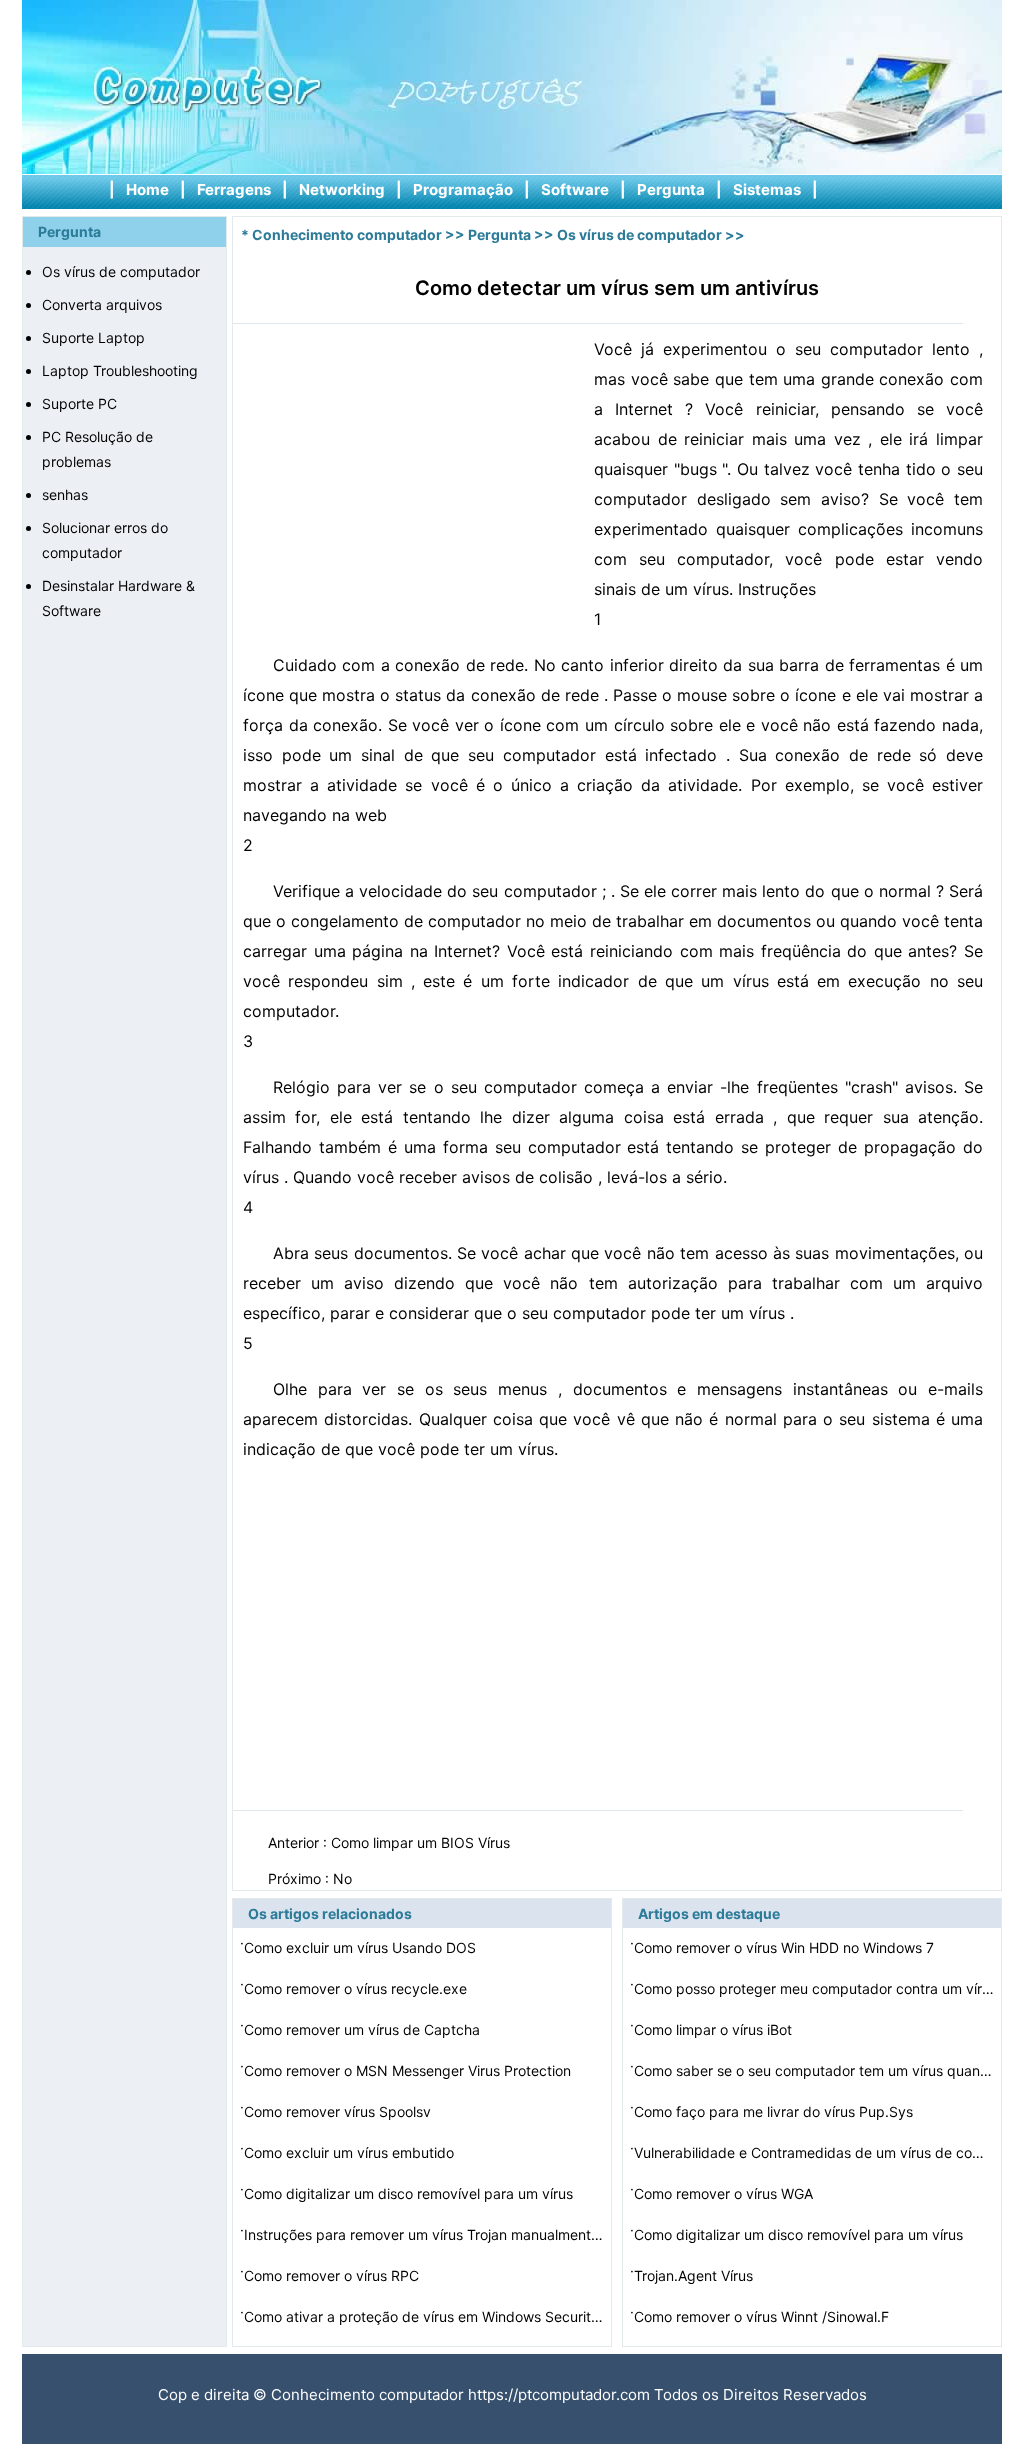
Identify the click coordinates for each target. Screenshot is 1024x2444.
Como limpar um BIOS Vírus (422, 1842)
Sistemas (767, 189)
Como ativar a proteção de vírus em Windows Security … (424, 2316)
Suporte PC (79, 403)
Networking (342, 189)
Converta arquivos (102, 304)
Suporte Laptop (93, 337)
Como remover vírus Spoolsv (339, 2111)
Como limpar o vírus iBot (715, 2029)
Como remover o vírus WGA (725, 2193)
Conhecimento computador (347, 234)
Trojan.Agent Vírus (695, 2275)
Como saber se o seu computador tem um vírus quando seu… (814, 2070)
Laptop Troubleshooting (120, 370)
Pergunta (671, 189)
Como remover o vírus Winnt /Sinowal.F (763, 2316)
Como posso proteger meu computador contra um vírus (814, 1988)
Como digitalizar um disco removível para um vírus (410, 2193)
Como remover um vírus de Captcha (364, 2029)
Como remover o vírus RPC (333, 2275)
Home (147, 189)
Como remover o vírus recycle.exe (357, 1988)
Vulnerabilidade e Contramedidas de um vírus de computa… (814, 2152)
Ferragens (234, 189)
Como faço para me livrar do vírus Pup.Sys (775, 2111)
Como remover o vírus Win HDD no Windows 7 (786, 1947)
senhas (65, 494)
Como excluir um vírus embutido (351, 2152)
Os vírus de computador (121, 271)
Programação (463, 189)
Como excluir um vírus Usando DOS (362, 1947)
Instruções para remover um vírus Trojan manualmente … (424, 2234)
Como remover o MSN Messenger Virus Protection (409, 2070)
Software (575, 189)
